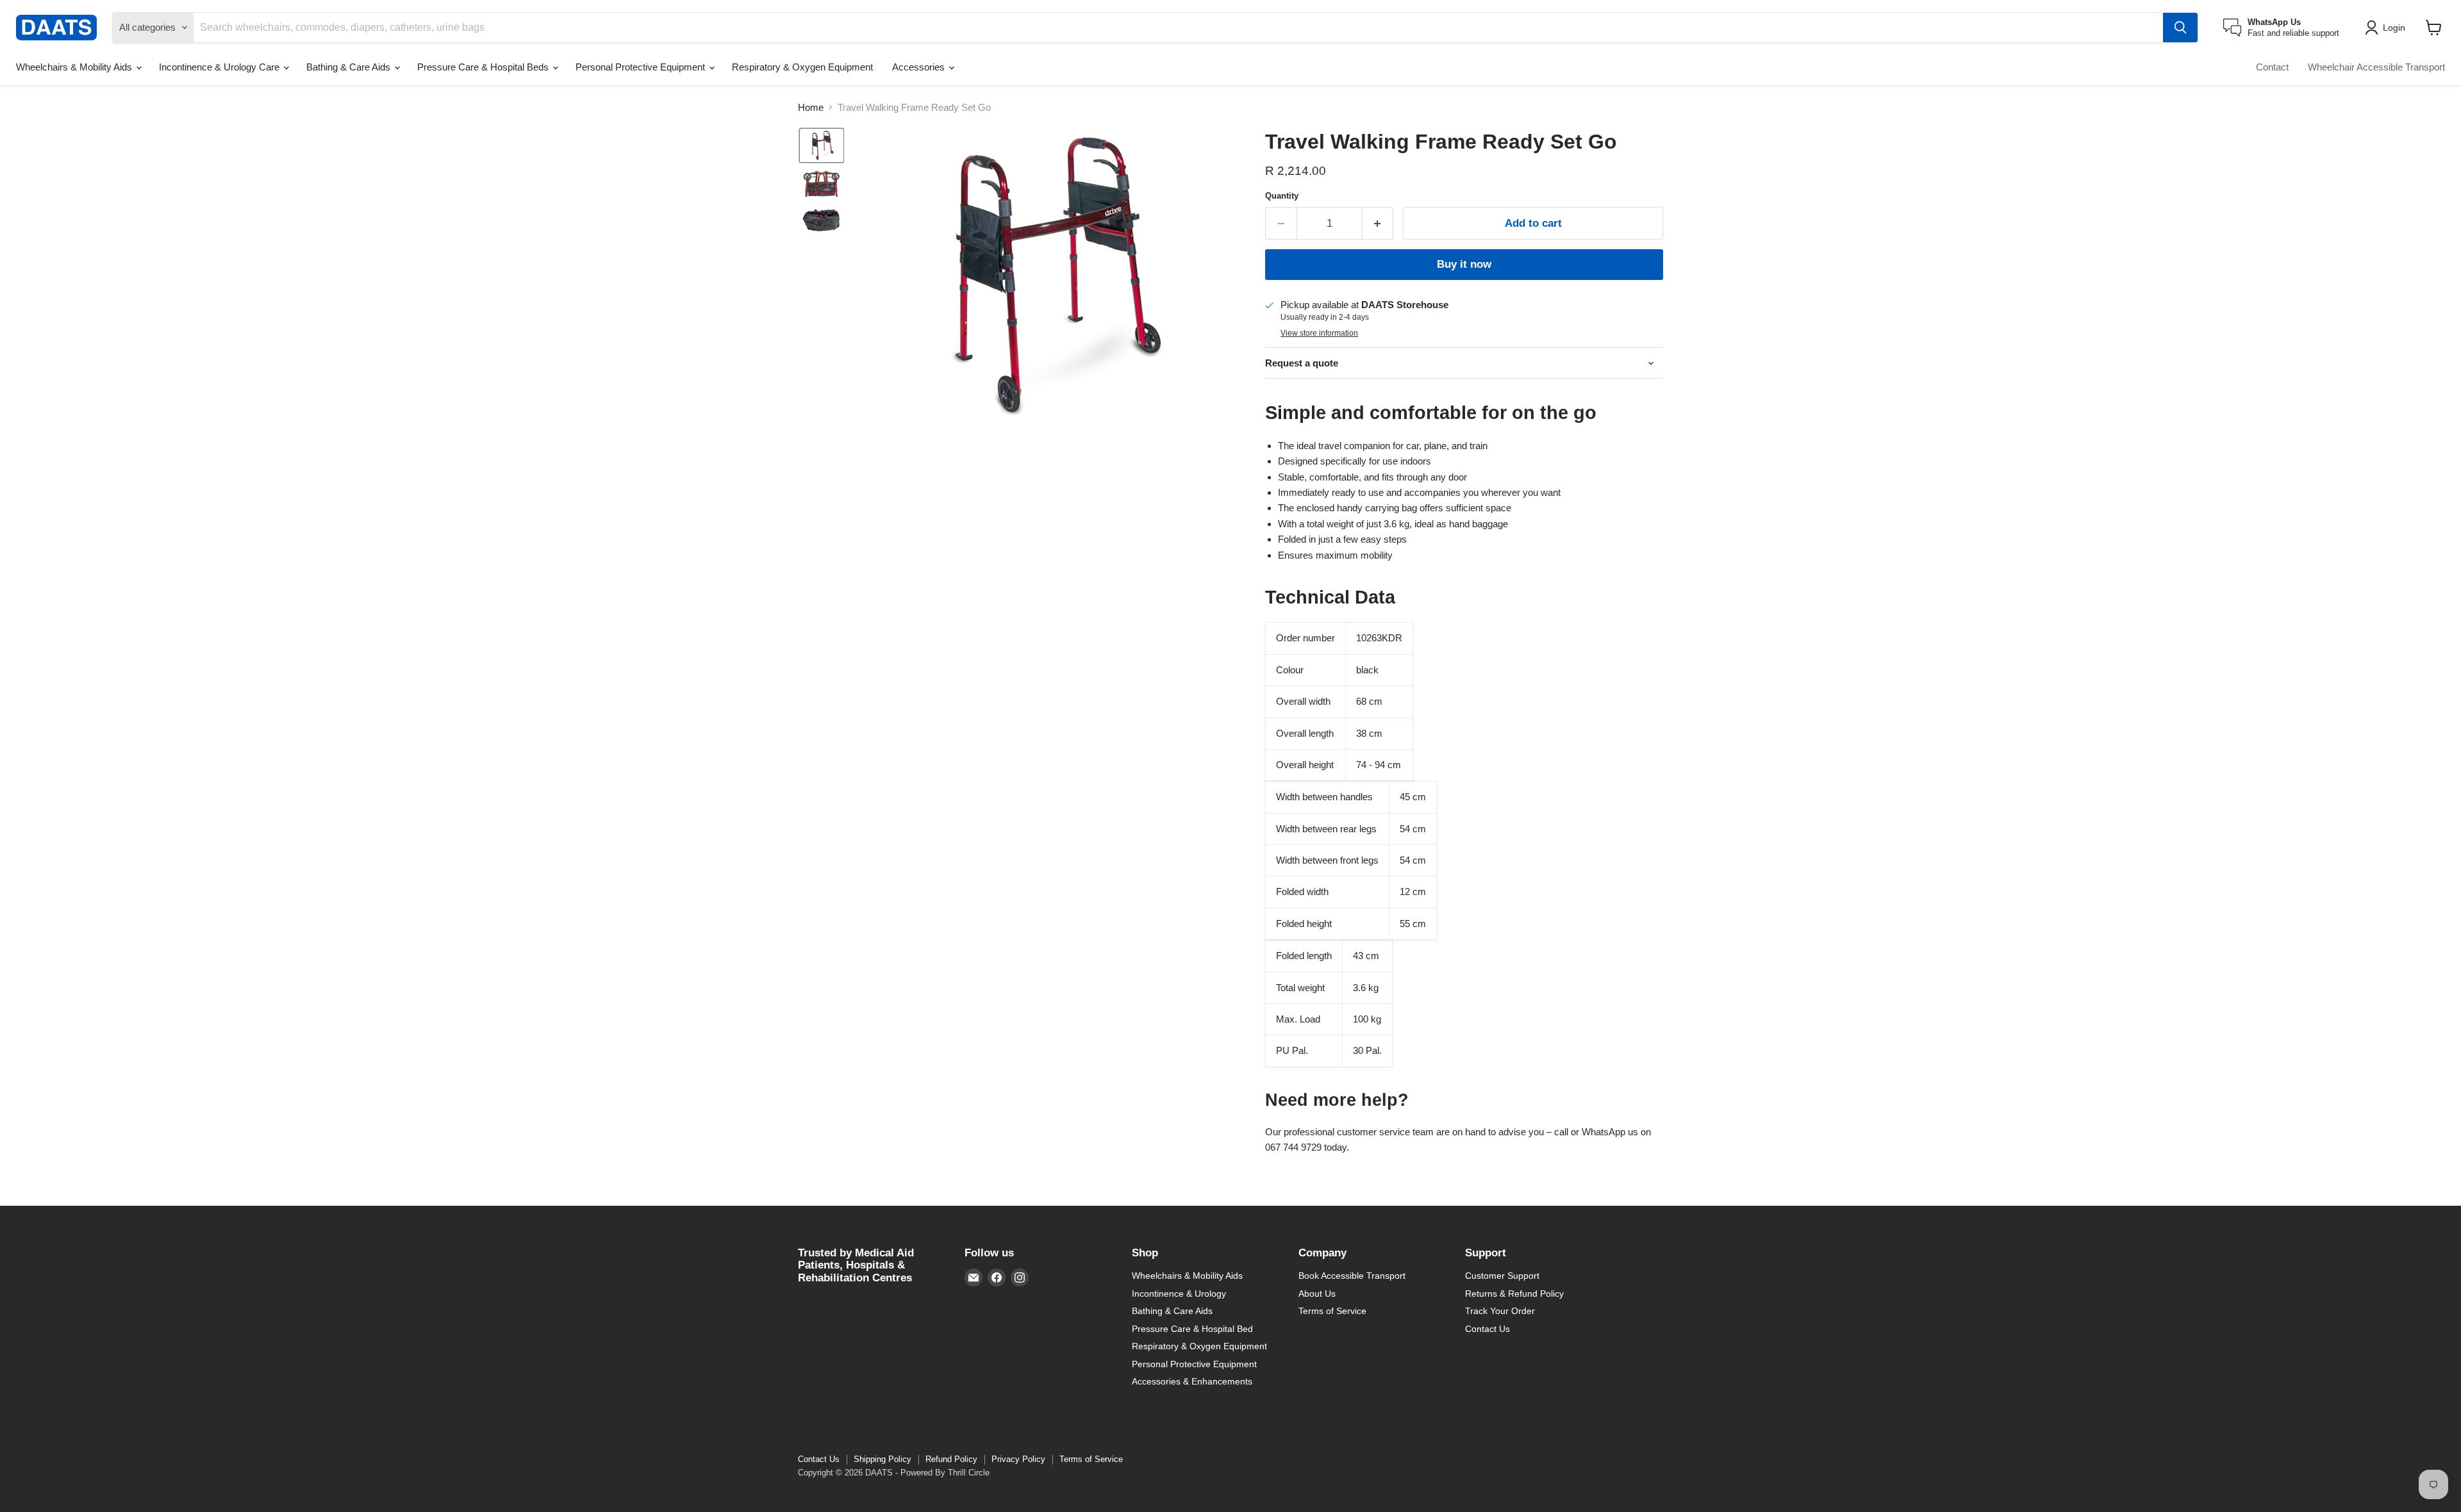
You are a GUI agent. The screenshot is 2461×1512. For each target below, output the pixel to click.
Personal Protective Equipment (642, 67)
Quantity (1282, 196)
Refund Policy (951, 1459)
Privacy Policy (1018, 1459)
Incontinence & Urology (1179, 1294)
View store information (1319, 333)
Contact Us (1487, 1329)
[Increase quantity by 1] (1378, 223)
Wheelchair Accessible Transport (2376, 67)
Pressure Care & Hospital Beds (484, 67)
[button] (2387, 28)
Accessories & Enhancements (1192, 1381)
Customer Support (1502, 1276)
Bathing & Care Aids (350, 67)
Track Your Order (1500, 1311)
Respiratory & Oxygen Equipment (802, 67)
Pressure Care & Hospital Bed (1192, 1329)
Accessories (920, 67)
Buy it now (1464, 264)
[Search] (2180, 28)
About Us (1317, 1294)
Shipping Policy (882, 1459)
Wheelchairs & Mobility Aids (75, 67)
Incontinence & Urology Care (220, 67)
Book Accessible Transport (1352, 1276)
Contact (2272, 67)
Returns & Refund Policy (1514, 1294)
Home (811, 107)
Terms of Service (1332, 1311)
